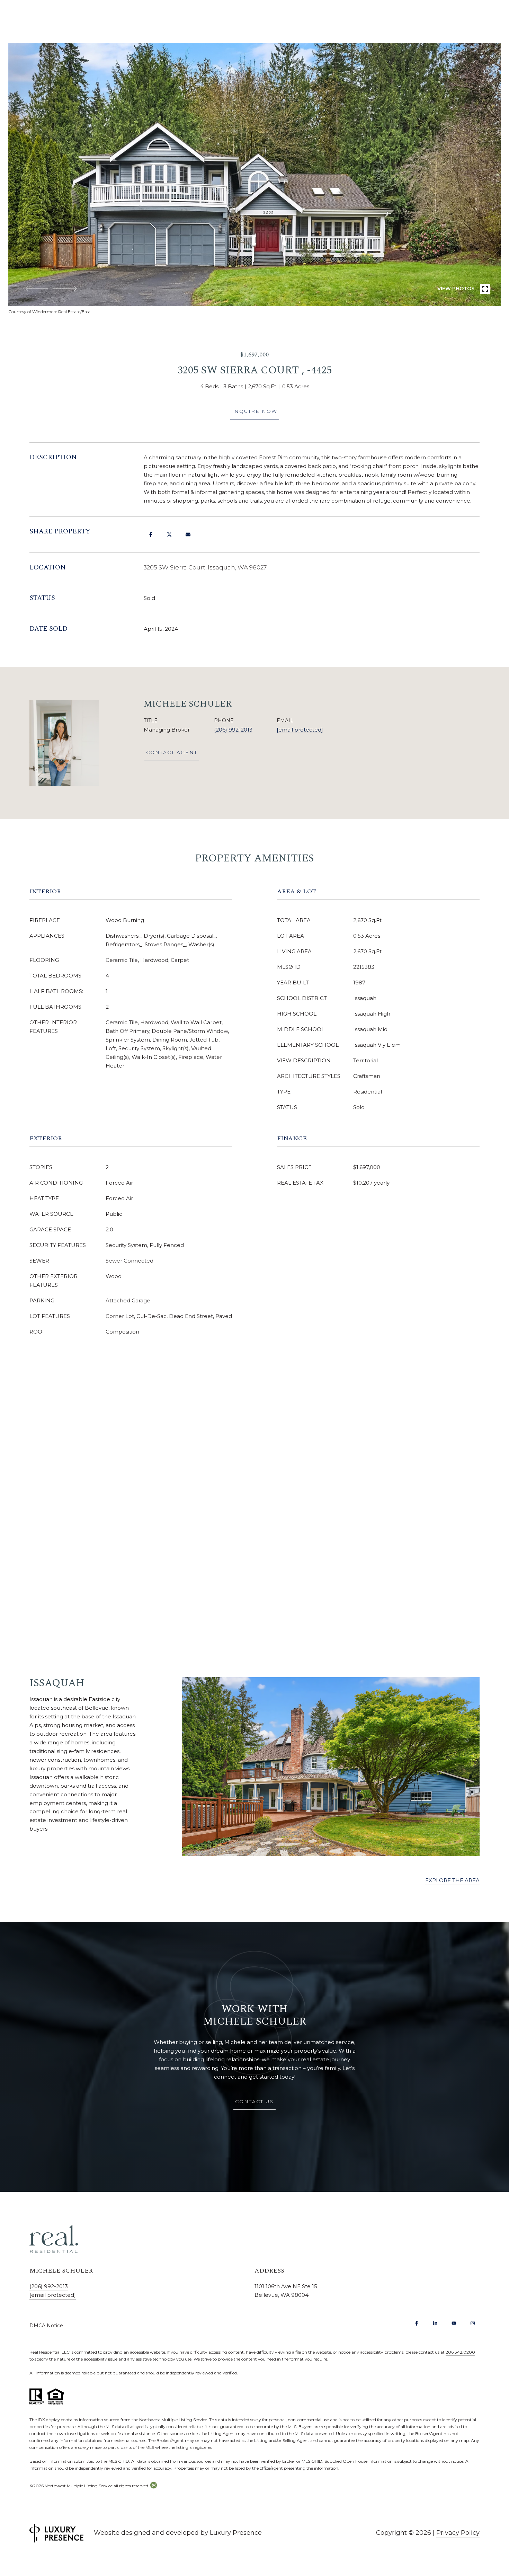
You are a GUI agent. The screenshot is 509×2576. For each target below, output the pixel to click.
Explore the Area (452, 1880)
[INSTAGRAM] (473, 2323)
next (65, 289)
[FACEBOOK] (417, 2323)
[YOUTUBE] (454, 2323)
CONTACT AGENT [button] (172, 752)
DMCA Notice (46, 2326)
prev (37, 289)
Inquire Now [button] (255, 411)
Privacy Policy (458, 2533)
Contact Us (254, 2101)
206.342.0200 (460, 2352)
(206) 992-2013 (233, 730)
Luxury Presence (236, 2533)
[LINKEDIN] (435, 2323)
